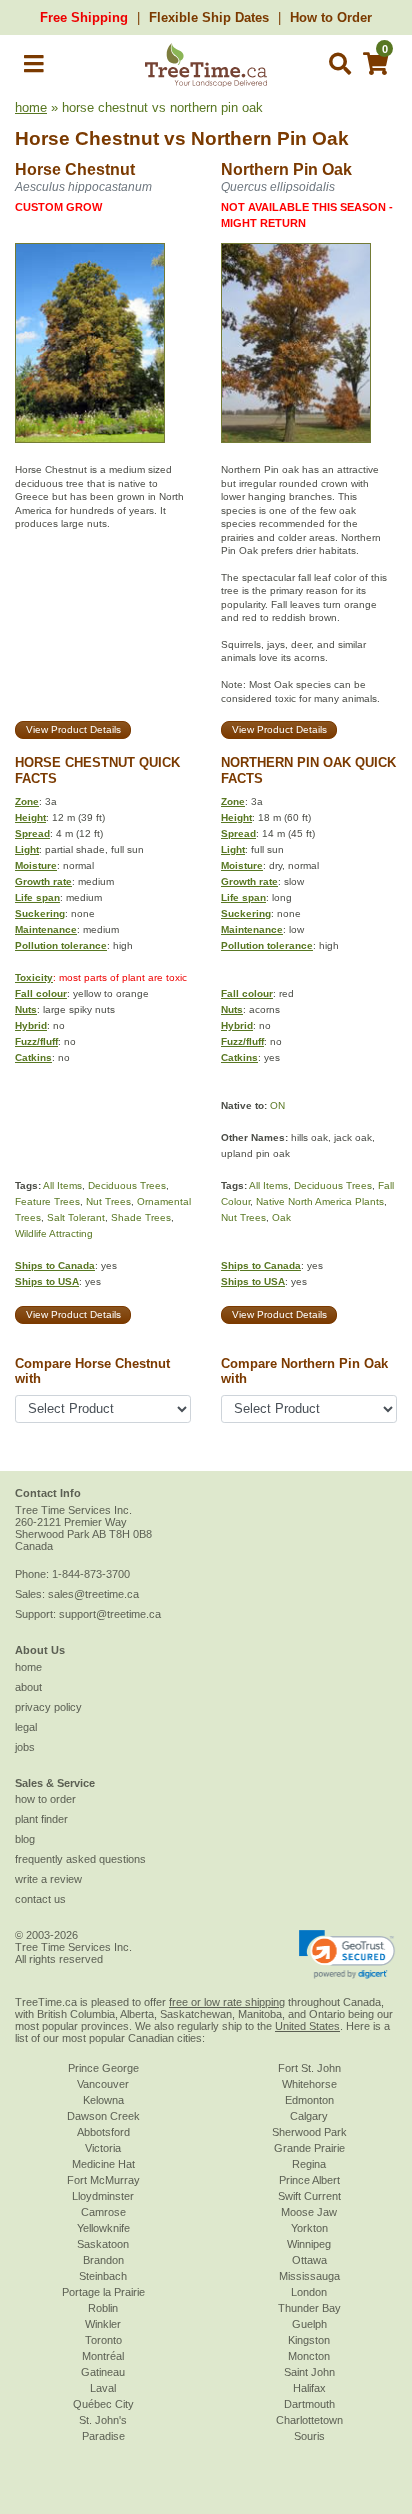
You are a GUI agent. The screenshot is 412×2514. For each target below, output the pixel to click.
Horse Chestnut (87, 138)
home (31, 107)
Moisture (36, 865)
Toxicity (34, 977)
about (28, 1687)
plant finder (41, 1819)
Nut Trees (108, 1201)
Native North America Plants (320, 1201)
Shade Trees (141, 1217)
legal (26, 1727)
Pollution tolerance (61, 945)
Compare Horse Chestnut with (92, 1371)
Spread (32, 833)
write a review (48, 1879)
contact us (40, 1899)
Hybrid (31, 1025)
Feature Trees (47, 1201)
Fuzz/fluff (36, 1041)
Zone (27, 801)
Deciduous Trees (127, 1185)
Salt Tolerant (76, 1217)
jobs (25, 1747)
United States (307, 2026)
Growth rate (43, 881)
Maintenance (46, 929)
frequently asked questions (80, 1859)
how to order (45, 1799)
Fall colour (41, 993)
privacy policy (48, 1707)
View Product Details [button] (73, 729)
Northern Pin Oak (270, 138)
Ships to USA (47, 1281)
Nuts (26, 1009)
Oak (281, 1217)
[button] (34, 67)
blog (25, 1839)
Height (30, 817)
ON (277, 1105)
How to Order (331, 17)
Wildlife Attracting (54, 1233)
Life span (37, 897)
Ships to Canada (55, 1265)
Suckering (40, 913)
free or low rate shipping (227, 2002)
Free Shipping (84, 17)
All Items (62, 1185)
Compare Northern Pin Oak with (304, 1371)
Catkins (33, 1057)
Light (27, 849)
